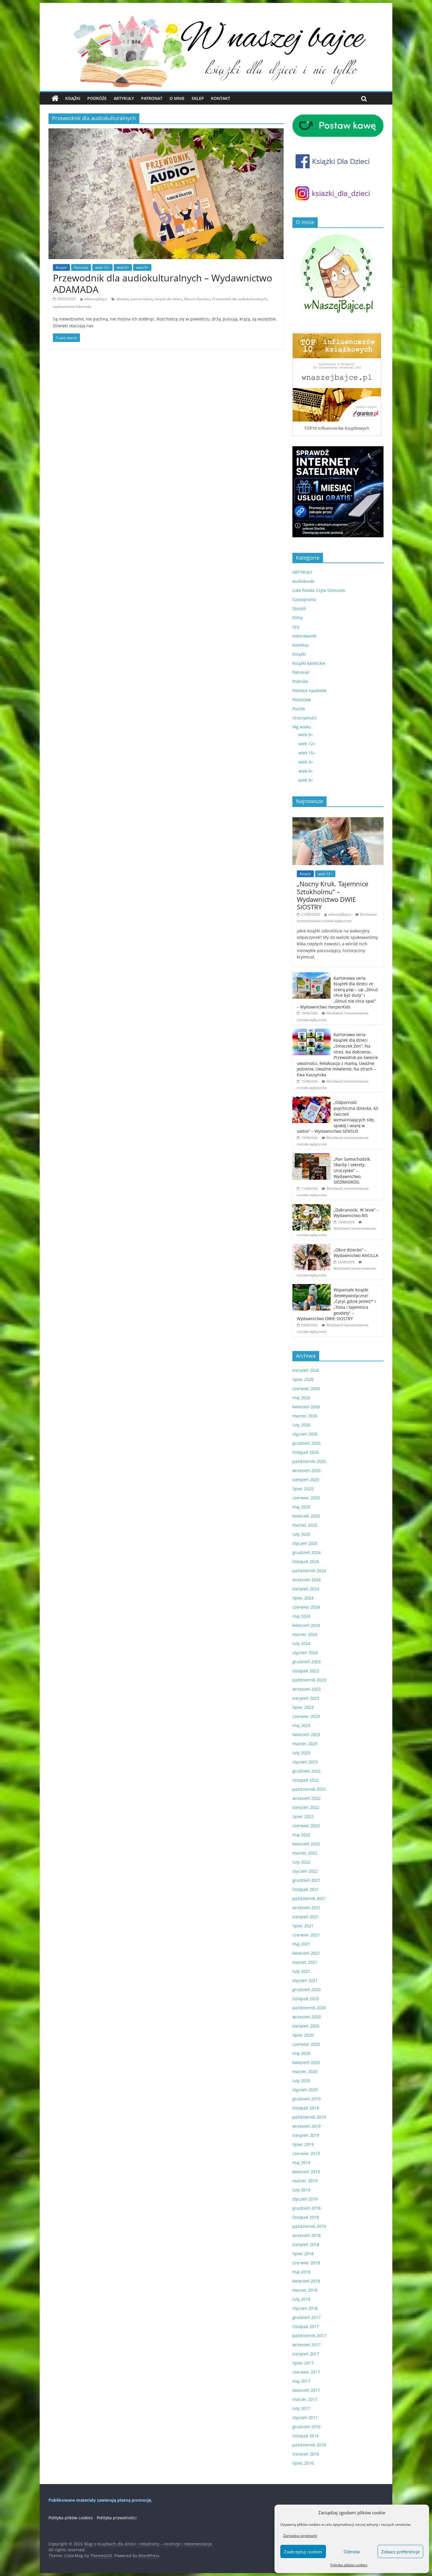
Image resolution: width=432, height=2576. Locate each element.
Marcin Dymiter (197, 299)
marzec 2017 (305, 2399)
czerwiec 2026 (306, 1388)
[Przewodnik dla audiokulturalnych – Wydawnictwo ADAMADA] (166, 132)
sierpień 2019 (306, 2135)
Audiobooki (303, 581)
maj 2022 (301, 1835)
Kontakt (221, 98)
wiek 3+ (306, 762)
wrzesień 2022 (307, 1798)
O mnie (177, 98)
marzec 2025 (305, 1525)
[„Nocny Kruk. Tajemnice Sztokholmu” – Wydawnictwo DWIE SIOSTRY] (338, 820)
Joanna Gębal (142, 299)
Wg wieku (302, 727)
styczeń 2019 (305, 2199)
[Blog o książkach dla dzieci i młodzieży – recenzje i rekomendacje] (55, 98)
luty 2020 (301, 2081)
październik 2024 (309, 1571)
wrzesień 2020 (307, 2017)
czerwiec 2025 (306, 1498)
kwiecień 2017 (306, 2390)
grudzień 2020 (307, 1990)
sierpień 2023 (306, 1698)
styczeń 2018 (305, 2308)
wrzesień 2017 (307, 2345)
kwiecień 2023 (306, 1735)
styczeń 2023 (305, 1762)
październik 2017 (309, 2336)
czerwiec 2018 (306, 2263)
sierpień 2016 (306, 2454)
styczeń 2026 (305, 1434)
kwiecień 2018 (306, 2281)
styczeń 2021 (305, 1980)
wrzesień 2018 (307, 2235)
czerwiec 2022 (306, 1826)
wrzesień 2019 (307, 2126)
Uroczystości (305, 718)
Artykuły (124, 98)
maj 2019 (301, 2163)
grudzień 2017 (307, 2317)
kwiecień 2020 (306, 2062)
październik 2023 (309, 1680)
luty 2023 (301, 1753)
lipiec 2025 (303, 1489)
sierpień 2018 (306, 2244)
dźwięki (122, 299)
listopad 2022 (306, 1780)
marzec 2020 (305, 2071)
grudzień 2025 (307, 1443)
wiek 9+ (142, 267)
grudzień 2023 (307, 1662)
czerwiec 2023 (306, 1716)
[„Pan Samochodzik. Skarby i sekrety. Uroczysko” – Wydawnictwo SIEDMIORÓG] (312, 1156)
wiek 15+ (307, 753)
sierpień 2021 (306, 1917)
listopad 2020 (306, 1999)
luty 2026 (301, 1425)
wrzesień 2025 (307, 1470)
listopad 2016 (306, 2436)
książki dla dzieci (168, 299)
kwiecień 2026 (306, 1407)
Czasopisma (304, 599)
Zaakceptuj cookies (303, 2552)
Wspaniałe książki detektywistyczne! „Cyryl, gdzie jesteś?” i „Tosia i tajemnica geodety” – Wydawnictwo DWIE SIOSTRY (336, 1304)
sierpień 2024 (306, 1589)
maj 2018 (301, 2272)
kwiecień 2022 (306, 1844)
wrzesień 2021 (307, 1908)
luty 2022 (301, 1862)
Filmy (298, 618)
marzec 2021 (305, 1962)
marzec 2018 (305, 2290)
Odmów (352, 2552)
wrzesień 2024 (307, 1580)
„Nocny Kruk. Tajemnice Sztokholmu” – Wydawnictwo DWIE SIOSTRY (333, 895)
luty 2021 (301, 1971)
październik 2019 (309, 2117)
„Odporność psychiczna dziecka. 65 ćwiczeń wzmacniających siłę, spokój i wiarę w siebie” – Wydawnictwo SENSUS (338, 1117)
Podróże (97, 98)
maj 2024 (301, 1616)
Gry (296, 627)
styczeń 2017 (305, 2418)
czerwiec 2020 (306, 2044)
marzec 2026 (305, 1416)
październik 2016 (309, 2445)
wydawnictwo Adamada (72, 307)
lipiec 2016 (303, 2463)
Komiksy (300, 645)
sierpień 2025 (306, 1480)
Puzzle (299, 709)
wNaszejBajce (96, 299)
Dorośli (299, 609)
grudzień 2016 (307, 2427)
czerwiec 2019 (306, 2153)
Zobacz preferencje (400, 2552)
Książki (73, 98)
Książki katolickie (309, 663)
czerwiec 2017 (306, 2372)
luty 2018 (301, 2299)
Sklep (198, 98)
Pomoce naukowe (309, 690)
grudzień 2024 (307, 1552)
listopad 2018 (306, 2217)
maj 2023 (301, 1725)
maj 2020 (301, 2053)
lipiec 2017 (303, 2363)
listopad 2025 (306, 1452)
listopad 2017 (306, 2326)
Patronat (152, 98)
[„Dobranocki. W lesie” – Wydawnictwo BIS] (312, 1207)
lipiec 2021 (303, 1926)
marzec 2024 (305, 1634)
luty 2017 (301, 2408)
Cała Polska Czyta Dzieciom (319, 590)
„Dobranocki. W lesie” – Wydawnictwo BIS (356, 1213)
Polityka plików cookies (349, 2565)
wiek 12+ (102, 267)
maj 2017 (301, 2381)
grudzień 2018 (307, 2208)
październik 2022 (309, 1789)
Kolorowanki (304, 636)
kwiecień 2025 (306, 1516)
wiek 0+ (306, 735)
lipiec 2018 (303, 2254)
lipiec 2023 (303, 1707)
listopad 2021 (306, 1889)
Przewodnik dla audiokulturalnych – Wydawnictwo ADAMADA (163, 283)
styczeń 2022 (305, 1871)
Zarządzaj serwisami (300, 2536)
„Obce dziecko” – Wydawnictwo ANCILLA (356, 1253)
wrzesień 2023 (307, 1689)
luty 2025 (301, 1534)
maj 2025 (301, 1507)
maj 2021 (301, 1944)
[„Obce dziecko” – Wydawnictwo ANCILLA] (312, 1247)
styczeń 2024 (305, 1653)
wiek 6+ (123, 267)
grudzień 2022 (307, 1771)
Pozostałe (302, 700)
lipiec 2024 (303, 1598)
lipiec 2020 (303, 2035)
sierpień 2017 (306, 2354)
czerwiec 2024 (306, 1607)
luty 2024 (301, 1643)
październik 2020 (309, 2008)
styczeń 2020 (305, 2090)
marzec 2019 (305, 2181)
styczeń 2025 (305, 1543)
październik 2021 (309, 1898)
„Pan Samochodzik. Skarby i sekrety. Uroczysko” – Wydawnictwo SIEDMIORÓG (352, 1170)
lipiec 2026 (303, 1379)
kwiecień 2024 (306, 1625)
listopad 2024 (306, 1561)
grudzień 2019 (307, 2099)
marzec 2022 (305, 1853)
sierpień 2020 (306, 2026)
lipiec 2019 (303, 2144)
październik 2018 (309, 2226)
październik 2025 (309, 1461)
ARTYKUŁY (302, 572)
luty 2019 (301, 2190)
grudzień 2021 (307, 1880)
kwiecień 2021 (306, 1953)
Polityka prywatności (117, 2518)
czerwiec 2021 (306, 1935)
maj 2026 (301, 1398)
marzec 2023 (305, 1744)
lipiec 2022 (303, 1816)
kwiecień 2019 (306, 2172)
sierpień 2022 (306, 1807)
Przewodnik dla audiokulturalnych (240, 299)
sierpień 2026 (306, 1370)
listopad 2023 (306, 1671)
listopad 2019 (306, 2108)
